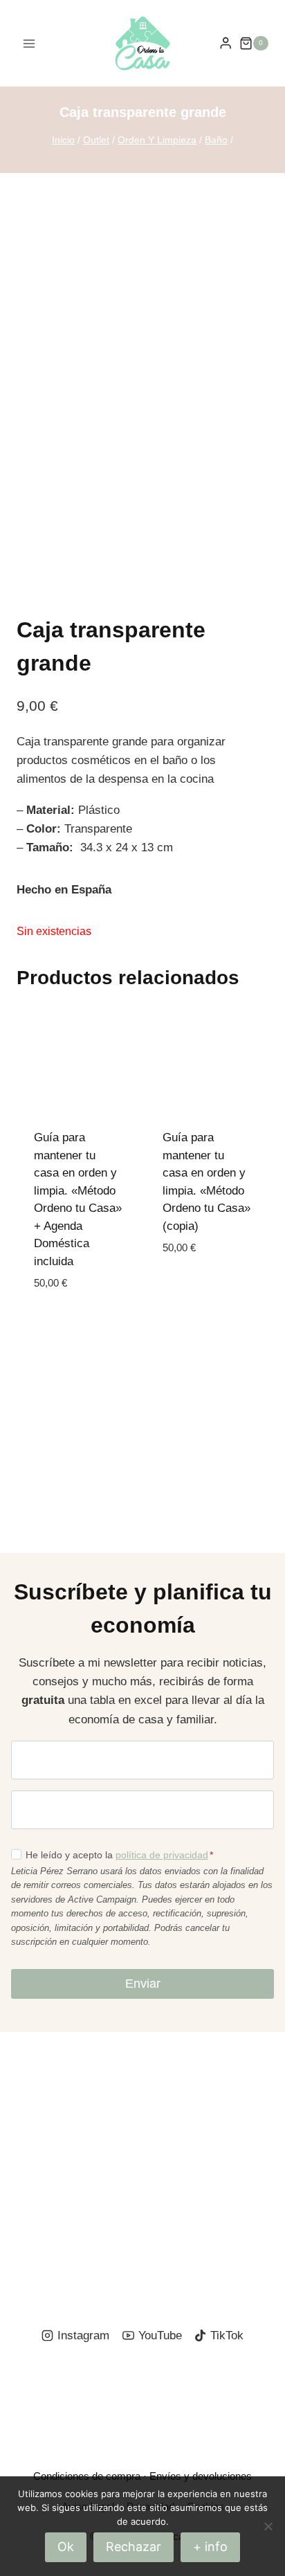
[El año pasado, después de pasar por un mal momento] (215, 2249)
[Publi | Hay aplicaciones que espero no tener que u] (215, 2079)
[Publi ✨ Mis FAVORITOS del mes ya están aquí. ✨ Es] (70, 2079)
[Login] (226, 43)
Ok (66, 2547)
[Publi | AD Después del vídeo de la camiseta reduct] (215, 2164)
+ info (210, 2547)
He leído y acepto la (119, 1855)
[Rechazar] (268, 2526)
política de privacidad (162, 1855)
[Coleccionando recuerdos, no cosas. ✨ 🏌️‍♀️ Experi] (70, 2249)
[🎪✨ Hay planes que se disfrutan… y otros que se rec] (70, 2164)
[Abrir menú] (29, 43)
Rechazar (134, 2547)
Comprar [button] (189, 1290)
